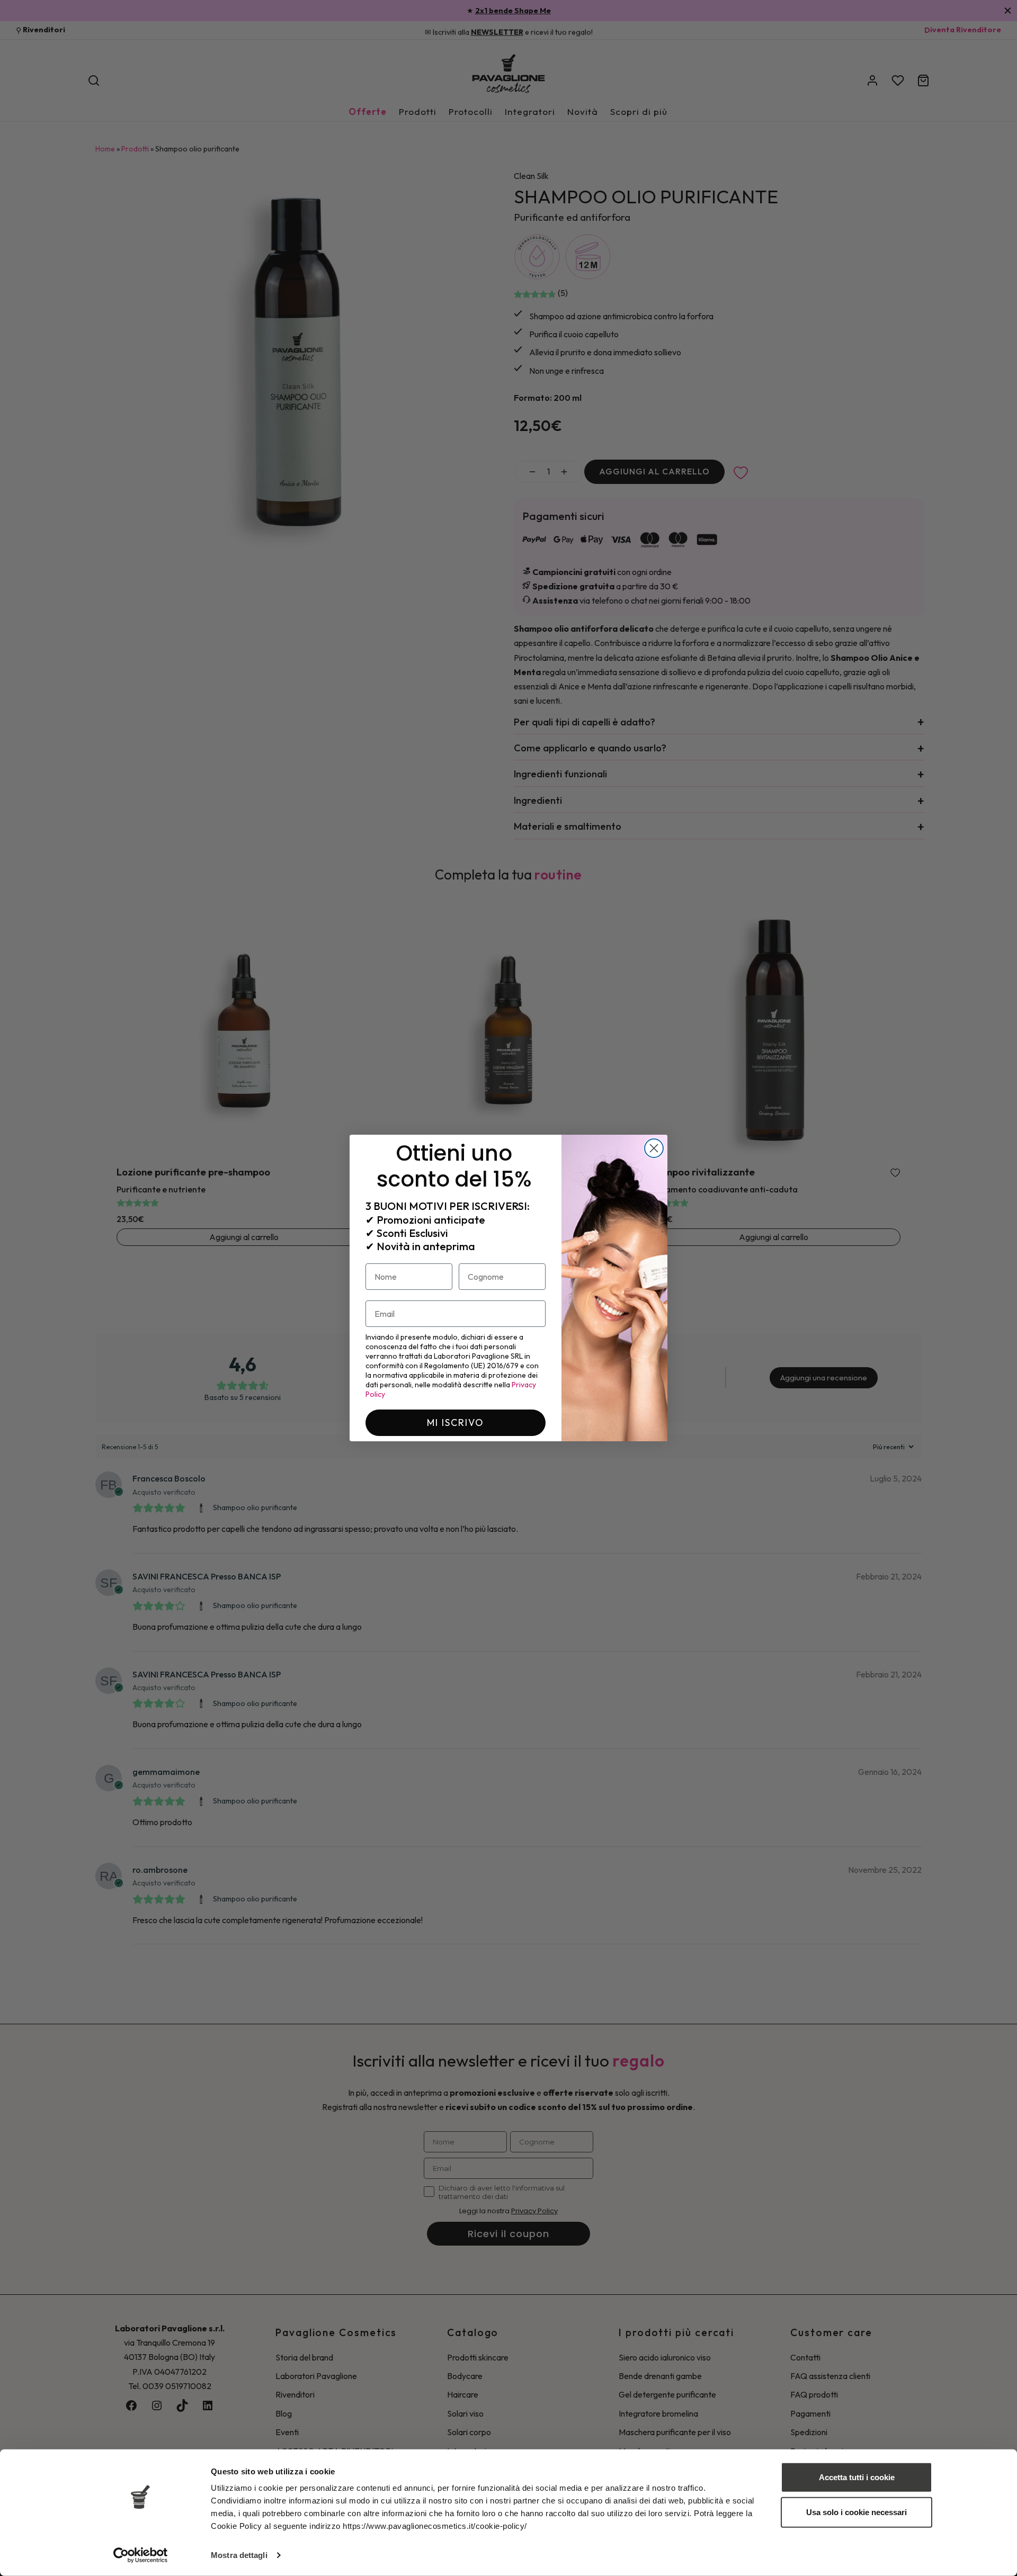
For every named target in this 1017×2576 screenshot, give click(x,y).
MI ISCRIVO (456, 1422)
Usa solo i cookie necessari (857, 2512)
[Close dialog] (654, 1148)
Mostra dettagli (239, 2555)
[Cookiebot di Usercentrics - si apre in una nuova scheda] (141, 2555)
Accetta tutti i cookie (857, 2477)
